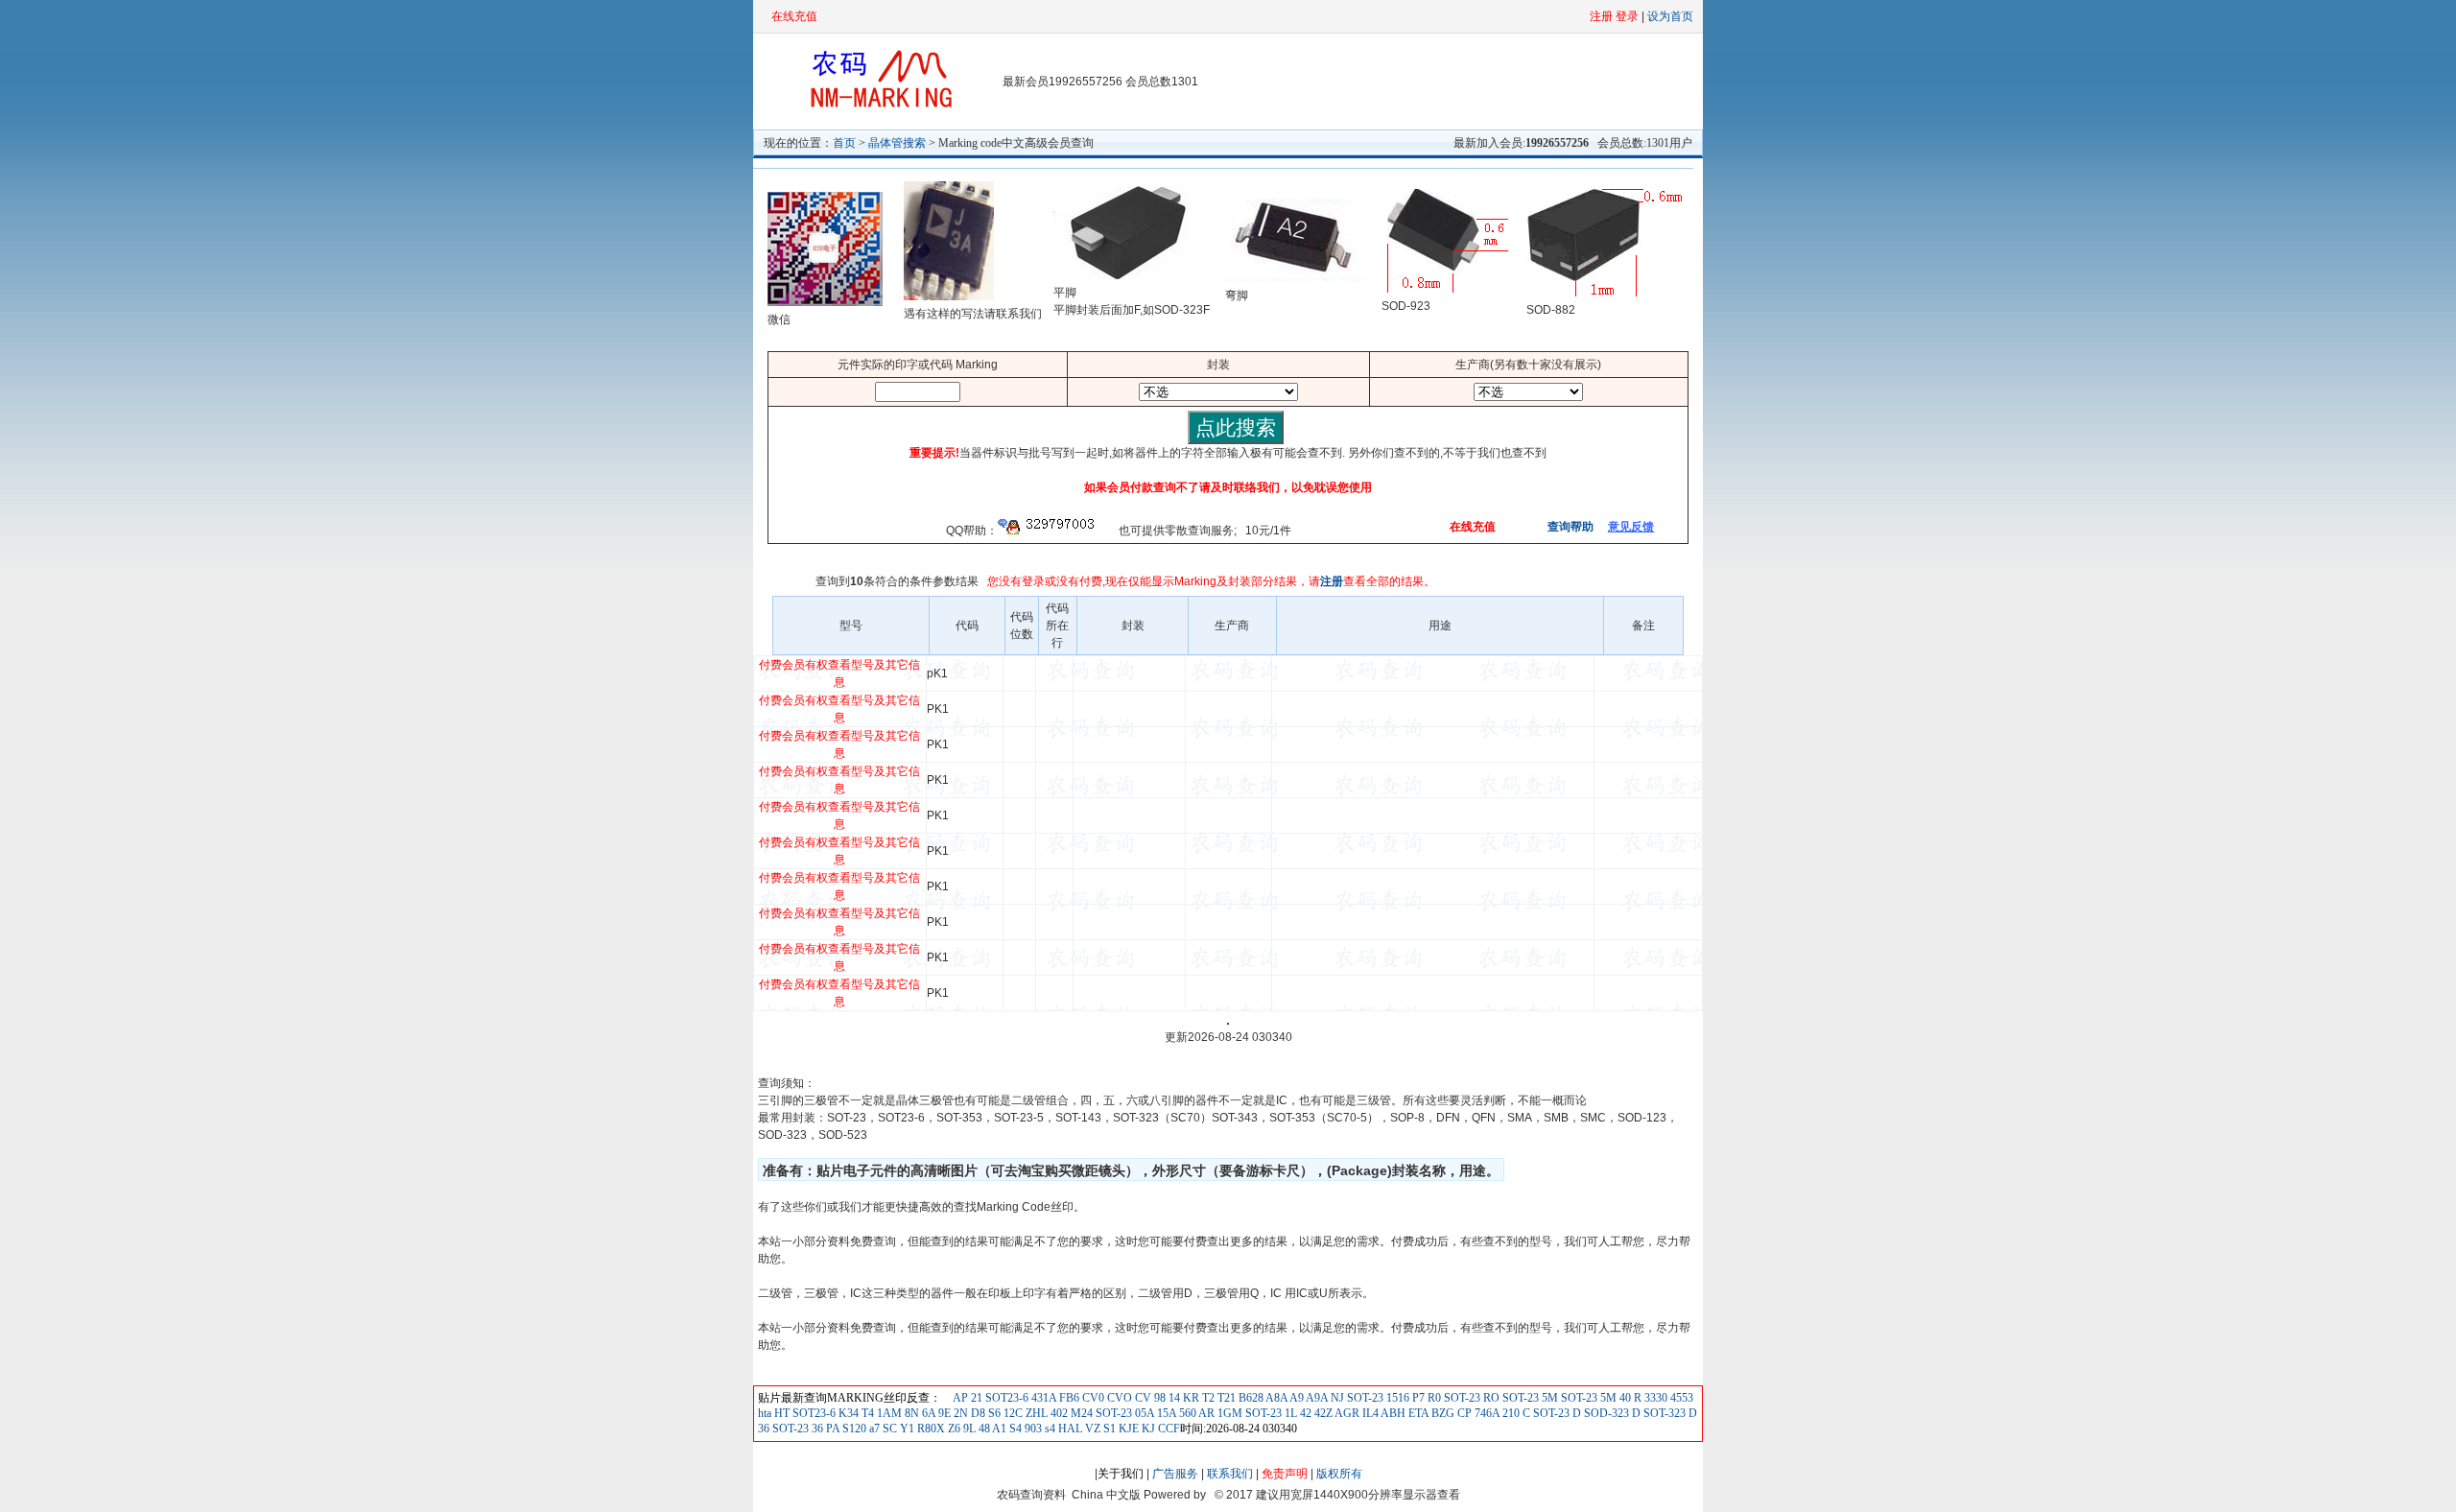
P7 (1417, 1398)
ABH (1392, 1413)
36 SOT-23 (783, 1429)
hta (765, 1413)
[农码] (878, 106)
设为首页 (1670, 16)
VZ (1091, 1429)
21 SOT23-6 (998, 1398)
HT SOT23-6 (803, 1413)
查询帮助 (1569, 527)
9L (968, 1429)
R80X (930, 1429)
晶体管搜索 (897, 143)
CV (1142, 1398)
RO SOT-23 (1510, 1398)
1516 (1396, 1398)
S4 (1014, 1429)
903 (1032, 1429)
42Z (1322, 1413)
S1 (1108, 1429)
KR (1190, 1398)
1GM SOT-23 (1248, 1413)
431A (1042, 1398)
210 (1510, 1413)
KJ (1147, 1429)
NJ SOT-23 (1356, 1398)
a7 (873, 1429)
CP (1463, 1413)
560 (1186, 1413)
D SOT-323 (1657, 1413)
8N (910, 1413)
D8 (977, 1413)
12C (1013, 1413)
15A (1165, 1413)
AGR (1346, 1413)
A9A (1316, 1398)
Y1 (906, 1429)
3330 (1654, 1398)
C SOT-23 (1545, 1413)
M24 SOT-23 (1100, 1413)
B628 (1250, 1398)
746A (1486, 1413)
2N (959, 1413)
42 (1304, 1413)
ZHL (1035, 1413)
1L (1289, 1413)
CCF (1168, 1429)
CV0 (1092, 1398)
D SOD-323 (1599, 1413)
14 (1173, 1398)
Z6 (953, 1429)
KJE (1127, 1429)
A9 (1296, 1398)
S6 (994, 1413)
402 (1058, 1413)
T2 (1207, 1398)
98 (1158, 1398)
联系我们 (1230, 1474)
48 (983, 1429)
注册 (1332, 581)
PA (831, 1429)
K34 (847, 1413)
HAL (1069, 1429)
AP (960, 1398)
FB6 (1068, 1398)
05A (1143, 1413)
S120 (853, 1429)
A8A (1275, 1398)
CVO (1118, 1398)
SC (888, 1429)
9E (943, 1413)
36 (816, 1429)
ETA (1417, 1413)
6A (927, 1413)
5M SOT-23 (1568, 1398)
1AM (888, 1413)
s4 (1049, 1429)
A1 (998, 1429)
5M (1607, 1398)
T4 (866, 1413)
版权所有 (1339, 1474)
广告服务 (1175, 1474)
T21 (1225, 1398)
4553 (1680, 1398)
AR (1205, 1413)
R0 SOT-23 (1452, 1398)
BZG (1441, 1413)
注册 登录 (1614, 16)
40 (1624, 1398)
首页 (844, 143)
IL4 (1369, 1413)
